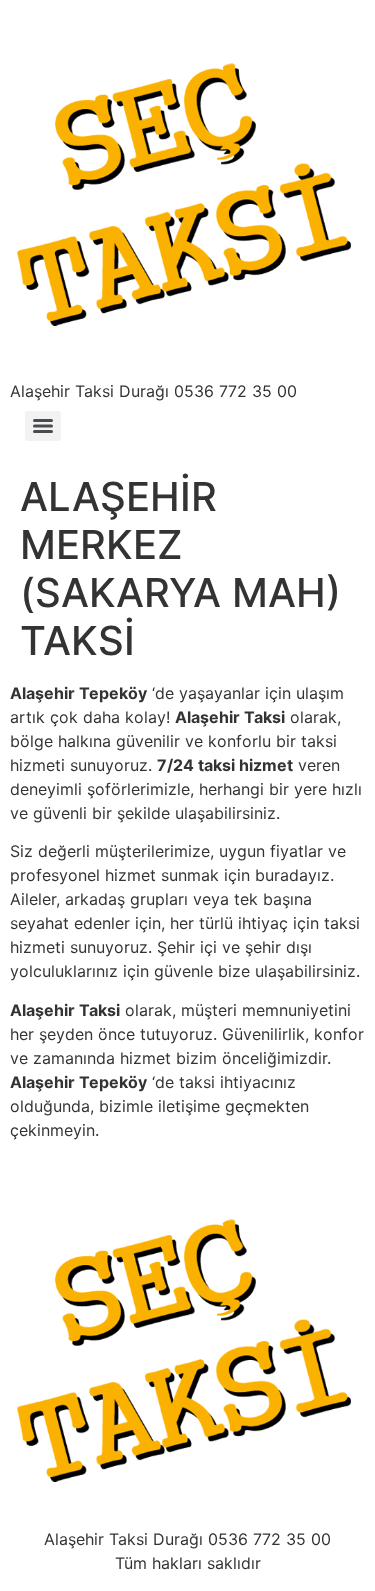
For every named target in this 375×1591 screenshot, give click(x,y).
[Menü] (43, 426)
